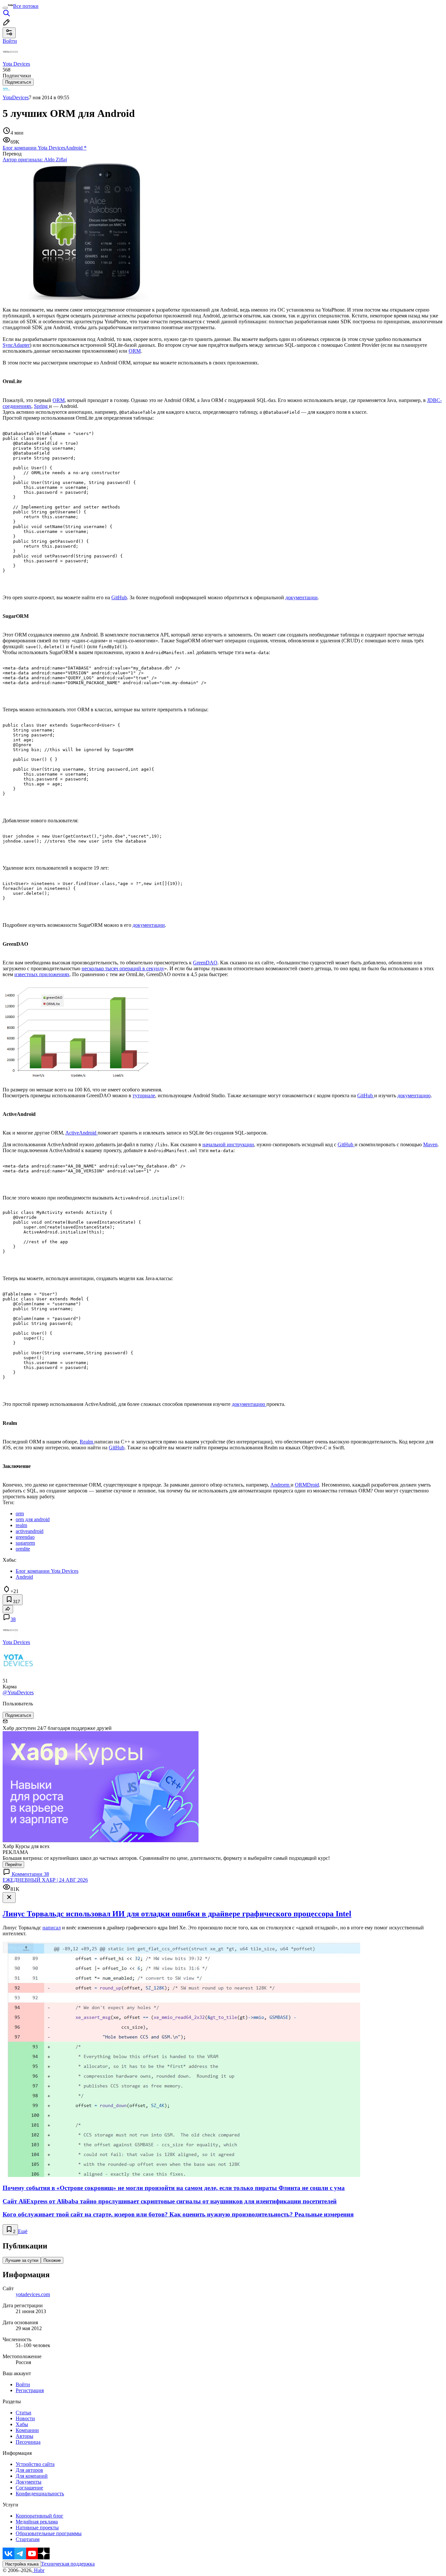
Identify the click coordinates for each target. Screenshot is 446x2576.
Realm (87, 1442)
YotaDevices (16, 97)
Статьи (24, 2413)
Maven (430, 1144)
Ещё (23, 2231)
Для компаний (32, 2476)
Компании (27, 2430)
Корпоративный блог (40, 2516)
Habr (39, 2570)
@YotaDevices (18, 1692)
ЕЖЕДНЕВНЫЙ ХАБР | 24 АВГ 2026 (45, 1880)
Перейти (13, 1865)
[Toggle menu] (5, 8)
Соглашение (29, 2488)
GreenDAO (205, 963)
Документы (29, 2482)
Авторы (24, 2436)
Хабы (22, 2424)
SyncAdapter (16, 345)
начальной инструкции (228, 1144)
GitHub (119, 597)
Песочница (28, 2442)
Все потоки (26, 6)
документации (302, 597)
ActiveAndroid (81, 1133)
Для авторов (29, 2470)
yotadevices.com (33, 2294)
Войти (23, 2384)
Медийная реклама (37, 2522)
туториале (144, 1095)
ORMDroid (307, 1485)
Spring (41, 406)
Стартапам (28, 2539)
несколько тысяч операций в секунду (123, 968)
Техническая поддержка (68, 2564)
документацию (414, 1095)
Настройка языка (22, 2564)
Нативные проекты (37, 2528)
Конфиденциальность (40, 2494)
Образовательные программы (49, 2533)
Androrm (280, 1485)
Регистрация (30, 2390)
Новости (25, 2418)
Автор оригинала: (35, 160)
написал (52, 1928)
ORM (135, 351)
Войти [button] (10, 41)
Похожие (52, 2260)
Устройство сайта (35, 2464)
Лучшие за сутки (22, 2260)
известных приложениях (42, 974)
